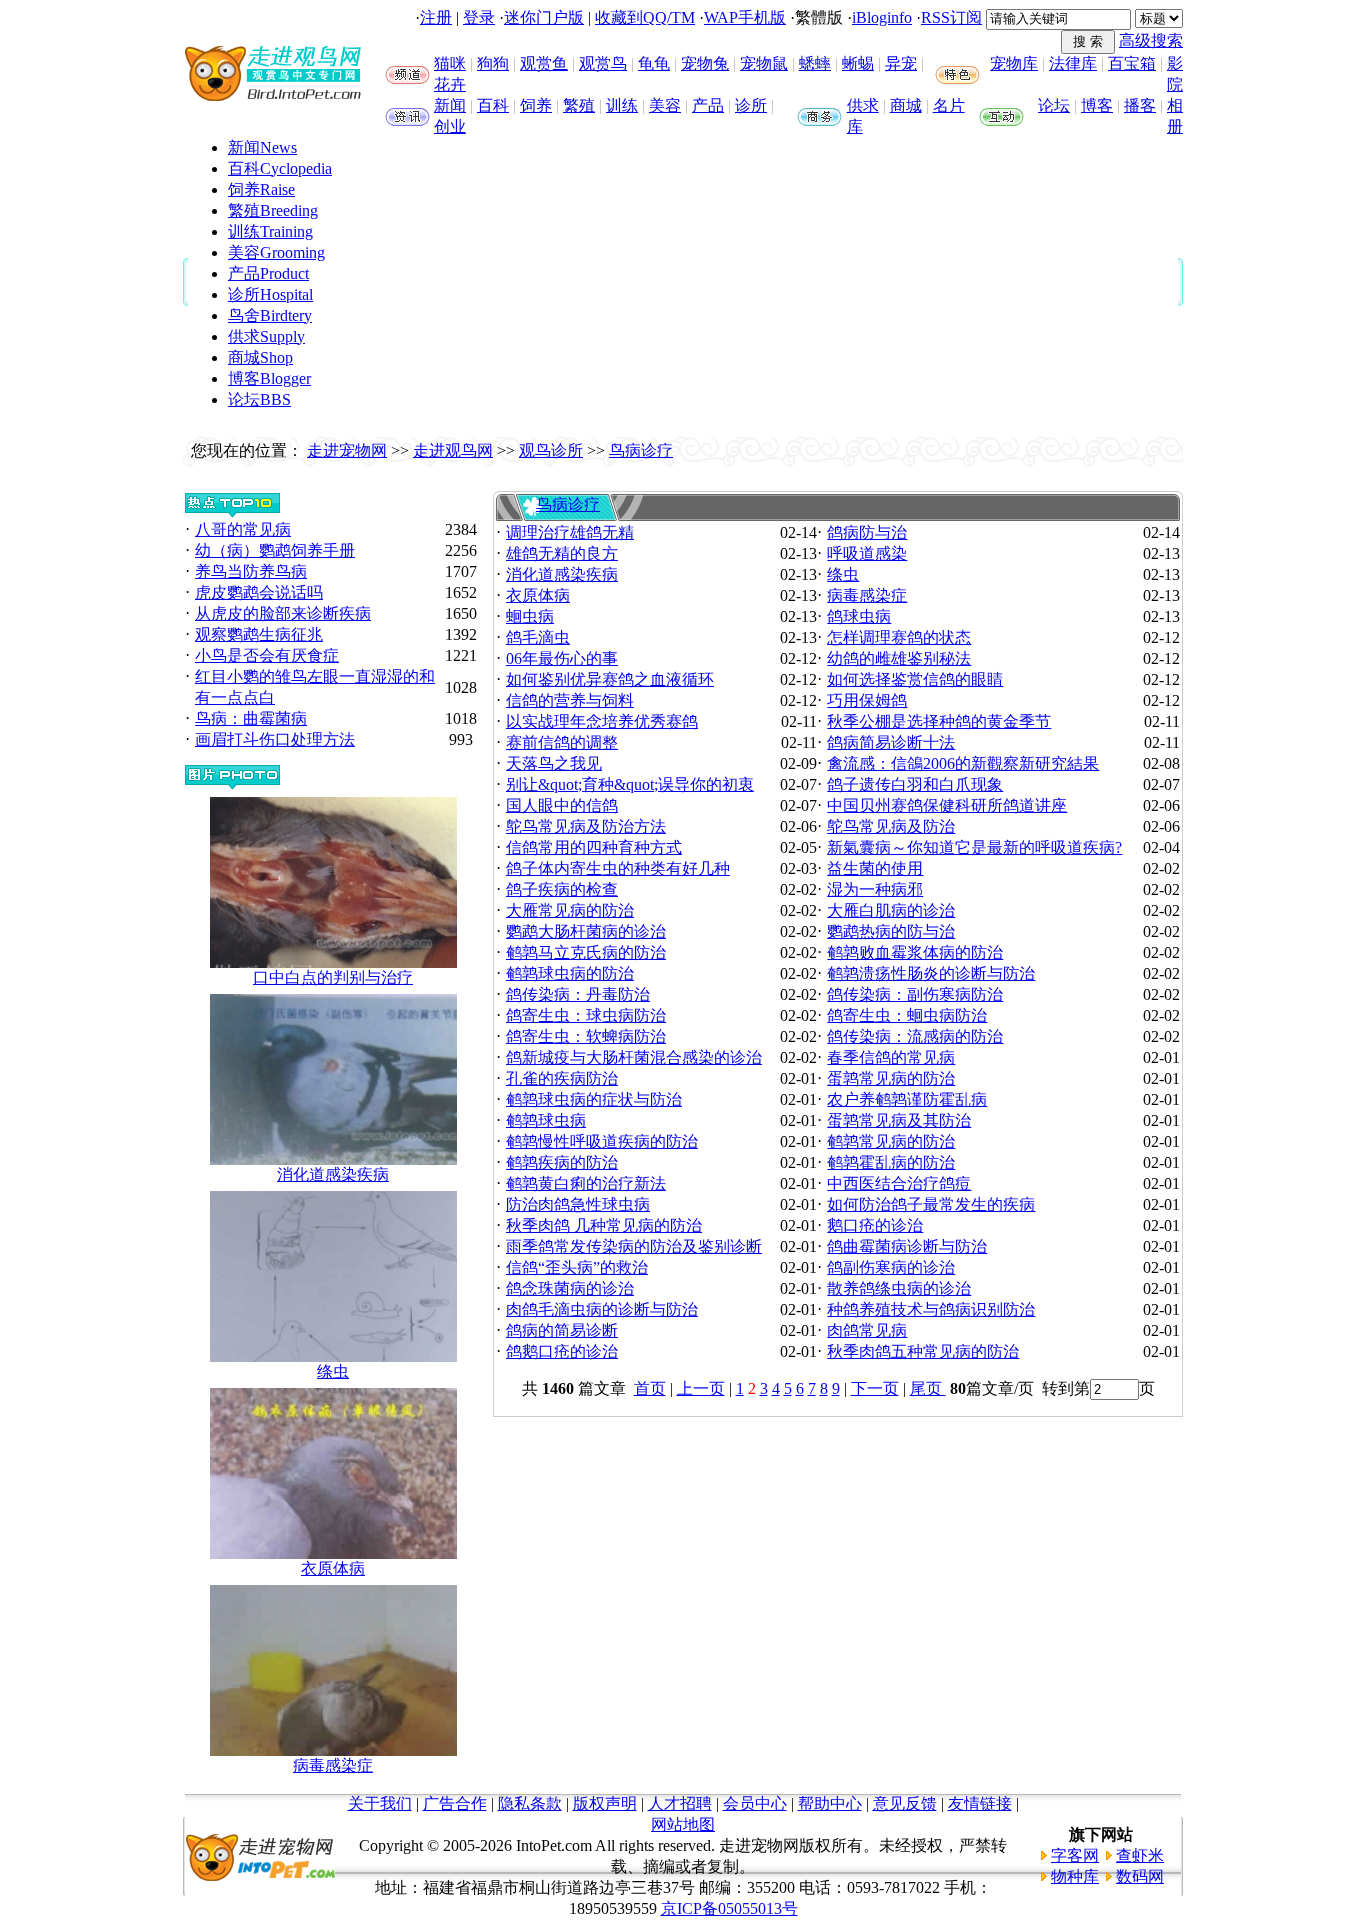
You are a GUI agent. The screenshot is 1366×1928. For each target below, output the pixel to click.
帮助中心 (830, 1803)
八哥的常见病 (243, 529)
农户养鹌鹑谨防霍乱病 (907, 1099)
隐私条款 (530, 1803)
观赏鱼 (544, 63)
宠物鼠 (764, 63)
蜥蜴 (858, 63)
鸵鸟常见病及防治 (891, 826)
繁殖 (579, 105)
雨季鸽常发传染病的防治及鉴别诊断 (634, 1246)
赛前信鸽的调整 (562, 742)
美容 (665, 105)
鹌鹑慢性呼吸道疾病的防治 (602, 1141)
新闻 (450, 105)
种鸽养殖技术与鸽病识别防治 (931, 1309)
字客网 (1075, 1855)
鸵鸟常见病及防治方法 (586, 826)
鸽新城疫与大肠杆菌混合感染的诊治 (634, 1057)
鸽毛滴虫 (538, 637)
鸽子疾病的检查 (562, 889)
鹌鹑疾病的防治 (562, 1162)
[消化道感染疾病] (333, 1159)
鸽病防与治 (867, 532)
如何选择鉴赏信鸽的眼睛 (915, 679)
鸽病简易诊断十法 (891, 742)
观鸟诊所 (551, 450)
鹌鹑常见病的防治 (891, 1141)
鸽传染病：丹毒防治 (578, 994)
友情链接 (980, 1803)
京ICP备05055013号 (729, 1908)
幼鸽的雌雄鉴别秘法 (899, 658)
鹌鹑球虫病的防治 (570, 973)
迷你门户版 (544, 17)
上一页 (701, 1388)
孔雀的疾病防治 (562, 1078)
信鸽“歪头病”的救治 (577, 1267)
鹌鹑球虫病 (546, 1120)
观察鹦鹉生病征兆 (259, 634)
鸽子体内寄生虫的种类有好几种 (618, 868)
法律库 (1073, 63)
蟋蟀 (815, 63)
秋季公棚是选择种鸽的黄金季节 (939, 721)
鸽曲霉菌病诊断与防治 (907, 1246)
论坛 (1054, 105)
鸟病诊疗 (641, 450)
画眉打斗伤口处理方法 (275, 739)
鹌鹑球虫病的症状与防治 (594, 1099)
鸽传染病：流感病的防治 (915, 1036)
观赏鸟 (603, 63)
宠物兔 (705, 63)
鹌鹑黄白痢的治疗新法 (586, 1183)
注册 (436, 17)
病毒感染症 (333, 1765)
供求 (863, 105)
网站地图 (683, 1824)
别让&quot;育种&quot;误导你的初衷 (630, 784)
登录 (479, 17)
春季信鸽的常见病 (891, 1057)
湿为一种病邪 (875, 889)
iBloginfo (882, 17)
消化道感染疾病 (333, 1174)
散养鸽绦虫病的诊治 (899, 1288)
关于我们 (380, 1803)
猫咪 (450, 63)
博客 (1097, 105)
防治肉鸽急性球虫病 (578, 1204)
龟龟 (654, 63)
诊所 (751, 105)
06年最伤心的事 (562, 658)
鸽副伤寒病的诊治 (891, 1267)
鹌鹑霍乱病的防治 (891, 1162)
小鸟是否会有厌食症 (267, 655)
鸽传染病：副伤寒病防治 (915, 994)
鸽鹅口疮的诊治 (562, 1351)
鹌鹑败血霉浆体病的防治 (915, 952)
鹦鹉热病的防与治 (891, 931)
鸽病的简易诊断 (562, 1330)
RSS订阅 (951, 17)
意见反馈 (905, 1803)
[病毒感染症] (333, 1750)
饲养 (536, 105)
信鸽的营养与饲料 (570, 700)
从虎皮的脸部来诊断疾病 (283, 613)
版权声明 (605, 1803)
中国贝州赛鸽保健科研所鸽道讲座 (947, 805)
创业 (450, 126)
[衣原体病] (333, 1553)
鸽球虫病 (859, 616)
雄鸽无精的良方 (562, 553)
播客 (1140, 105)
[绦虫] (333, 1356)
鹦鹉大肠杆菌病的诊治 (586, 931)
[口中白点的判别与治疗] (333, 962)
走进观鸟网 (453, 450)
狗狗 (493, 63)
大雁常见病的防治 (570, 910)
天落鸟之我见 (554, 763)
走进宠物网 (347, 450)
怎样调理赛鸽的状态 (899, 637)
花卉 (450, 84)
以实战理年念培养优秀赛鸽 (602, 721)
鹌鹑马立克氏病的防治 (586, 952)
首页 (650, 1388)
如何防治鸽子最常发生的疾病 (931, 1204)
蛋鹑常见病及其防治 (899, 1120)
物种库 (1075, 1876)
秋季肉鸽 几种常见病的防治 (604, 1225)
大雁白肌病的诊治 (891, 910)
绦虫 (333, 1371)
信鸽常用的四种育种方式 (594, 847)
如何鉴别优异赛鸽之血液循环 (610, 679)
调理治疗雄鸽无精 (570, 532)
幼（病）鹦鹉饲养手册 (275, 550)
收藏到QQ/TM (645, 17)
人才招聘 (680, 1803)
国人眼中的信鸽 (562, 805)
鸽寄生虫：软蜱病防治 (586, 1036)
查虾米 (1140, 1855)
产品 (708, 105)
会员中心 (755, 1803)
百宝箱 (1132, 63)
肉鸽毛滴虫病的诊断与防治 (602, 1309)
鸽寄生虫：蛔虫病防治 (907, 1015)
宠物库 (1014, 63)
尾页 (928, 1388)
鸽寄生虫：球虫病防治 (586, 1015)
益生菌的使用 (875, 868)
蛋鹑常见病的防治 (891, 1078)
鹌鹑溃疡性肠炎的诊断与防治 (931, 973)
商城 (906, 105)
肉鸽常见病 (867, 1330)
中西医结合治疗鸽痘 (899, 1183)
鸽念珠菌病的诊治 (570, 1288)
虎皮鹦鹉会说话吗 (259, 592)
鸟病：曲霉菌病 (251, 718)
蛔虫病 (530, 616)
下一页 (875, 1388)
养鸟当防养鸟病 (251, 571)
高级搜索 (1151, 40)
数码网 (1140, 1876)
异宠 (901, 63)
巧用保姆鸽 (867, 700)
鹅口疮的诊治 (875, 1225)
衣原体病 (333, 1568)
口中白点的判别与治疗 (333, 977)
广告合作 (455, 1803)
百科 (493, 105)
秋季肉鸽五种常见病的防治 (923, 1351)
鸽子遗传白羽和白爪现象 (915, 784)
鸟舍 (270, 315)
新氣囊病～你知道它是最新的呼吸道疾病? (974, 847)
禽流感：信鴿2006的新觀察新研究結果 (963, 763)
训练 (622, 105)
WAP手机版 (745, 17)
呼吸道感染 (867, 553)
